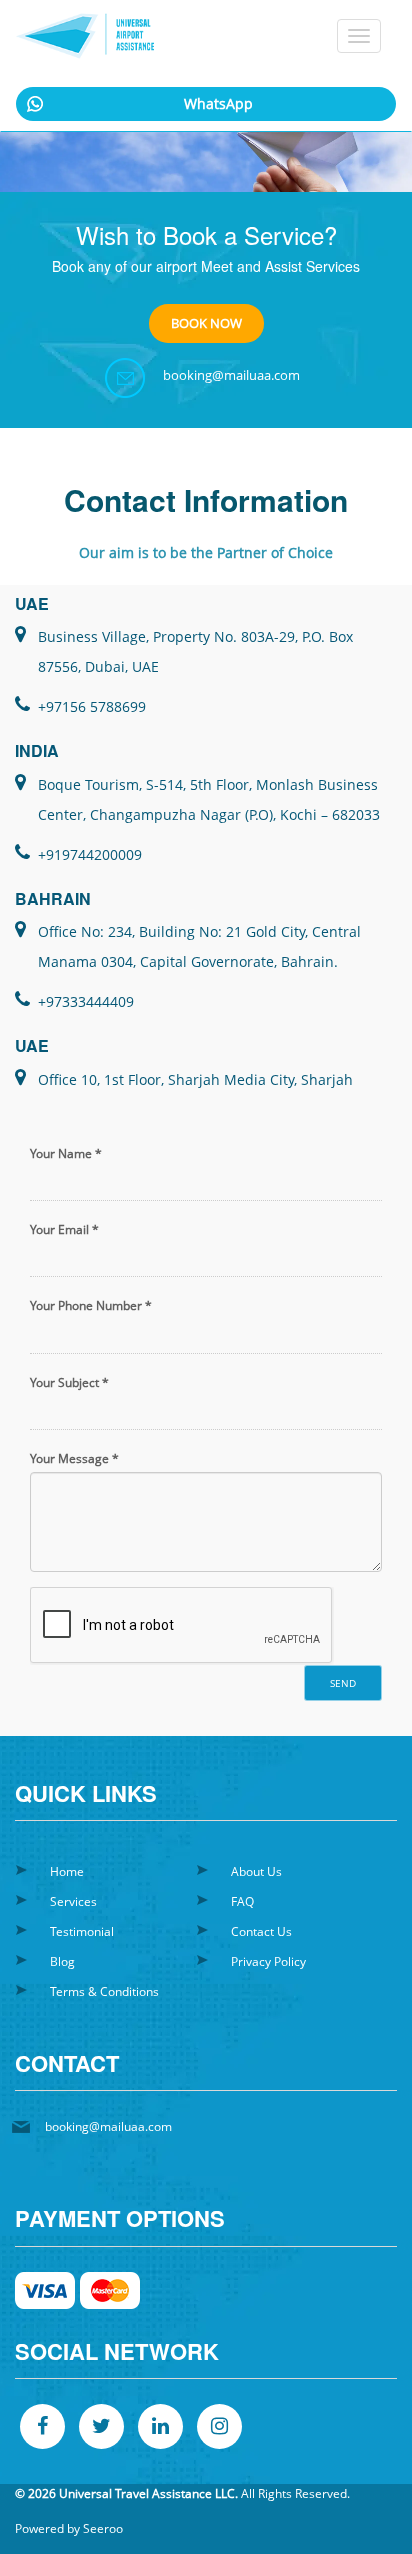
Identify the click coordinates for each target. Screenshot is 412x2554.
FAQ (242, 1901)
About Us (256, 1871)
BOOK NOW (206, 323)
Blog (62, 1961)
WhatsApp (218, 103)
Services (73, 1901)
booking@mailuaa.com (231, 375)
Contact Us (261, 1931)
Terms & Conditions (104, 1991)
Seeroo (103, 2528)
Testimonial (82, 1931)
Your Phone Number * (91, 1305)
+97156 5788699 (92, 706)
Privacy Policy (268, 1961)
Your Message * (74, 1458)
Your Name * (66, 1153)
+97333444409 (86, 1001)
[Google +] (219, 2426)
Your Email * (64, 1229)
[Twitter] (101, 2426)
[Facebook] (42, 2426)
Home (67, 1871)
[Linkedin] (160, 2426)
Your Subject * (69, 1382)
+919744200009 (90, 854)
